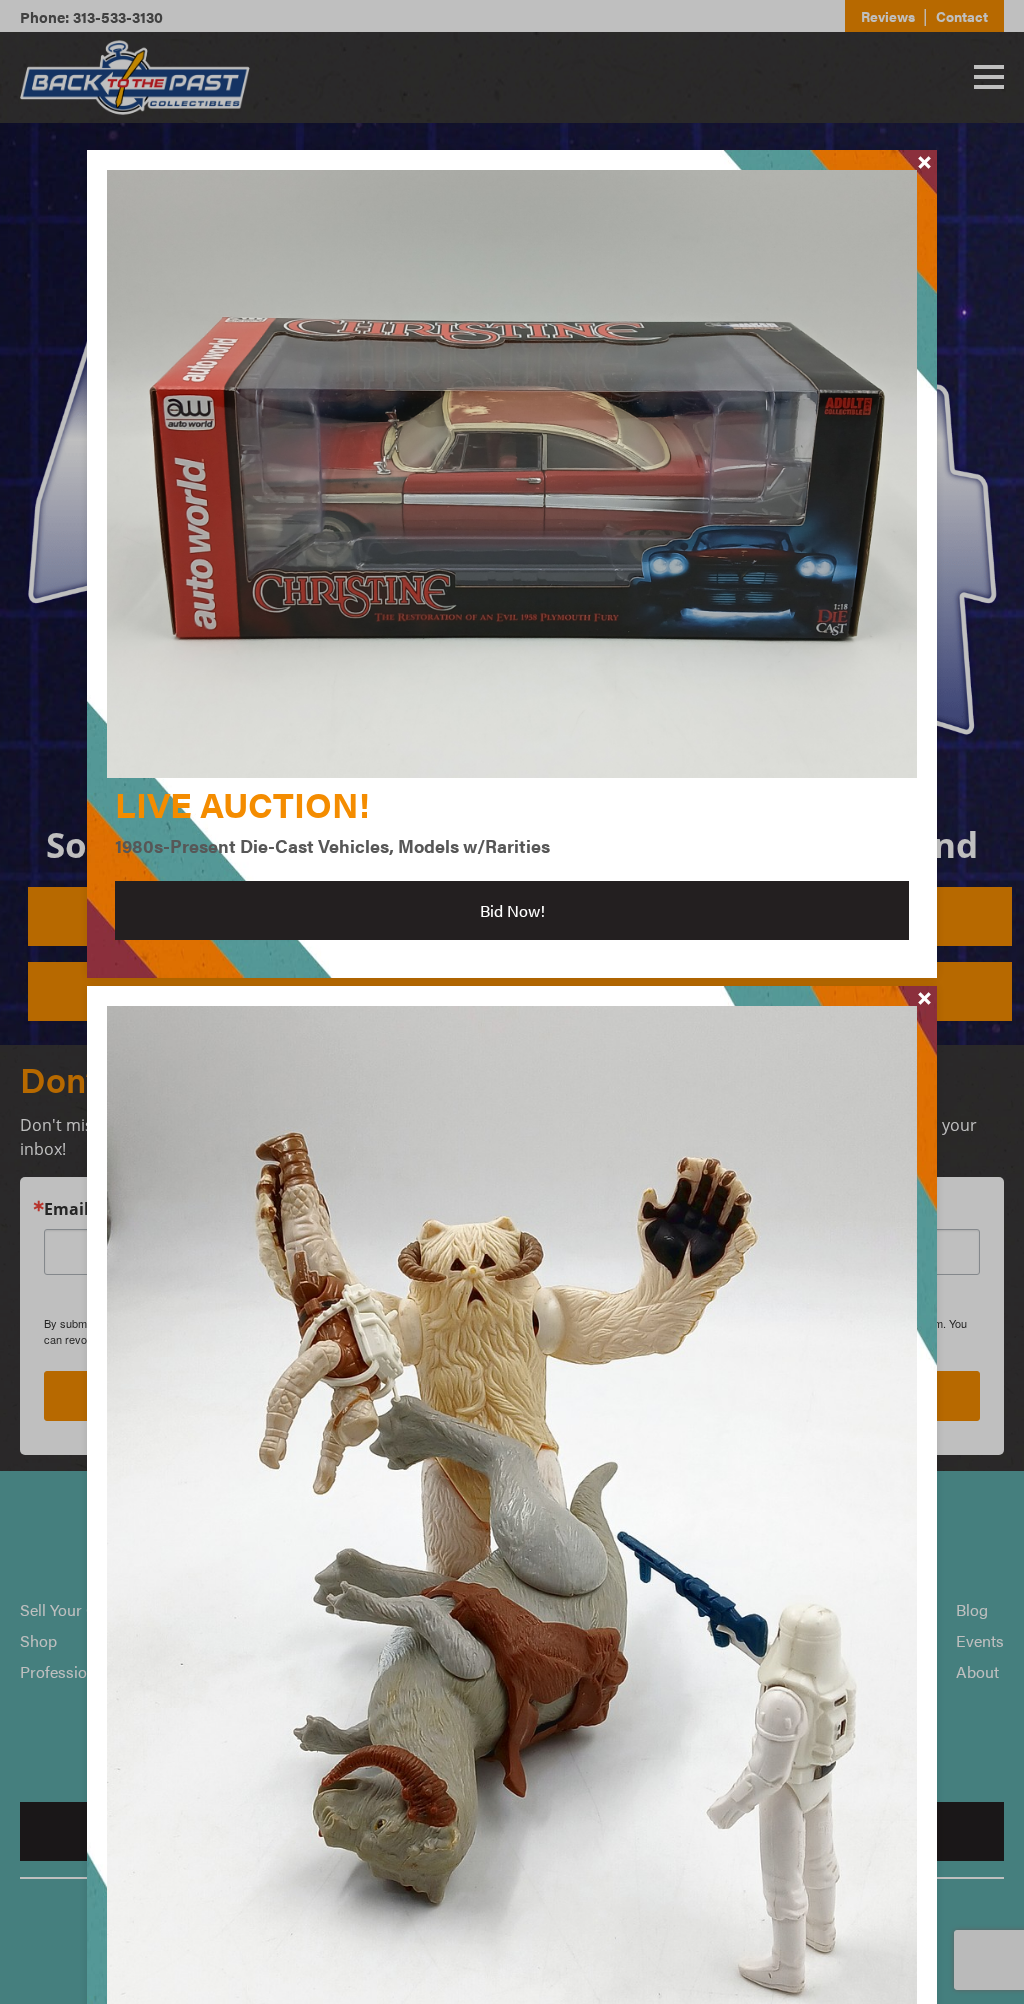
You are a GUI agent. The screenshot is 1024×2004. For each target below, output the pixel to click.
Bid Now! (512, 910)
